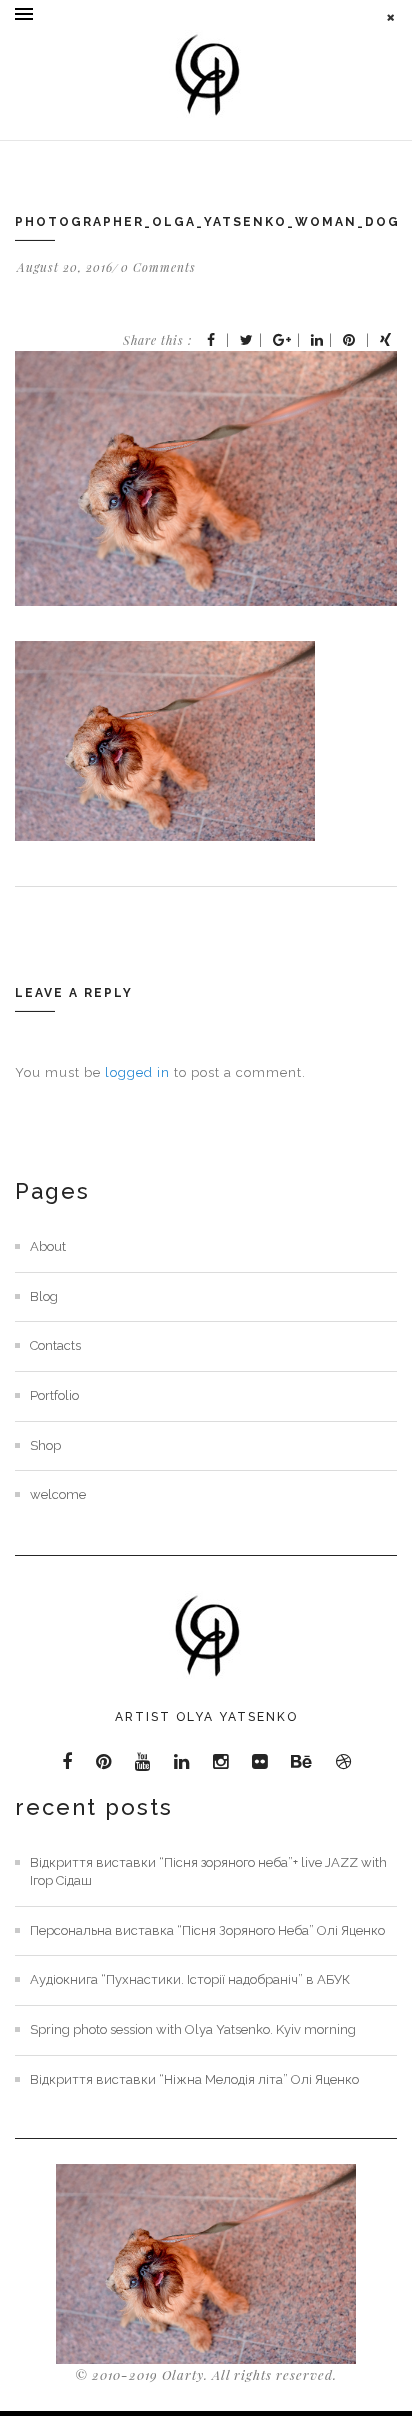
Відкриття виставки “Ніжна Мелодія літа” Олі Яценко (194, 2079)
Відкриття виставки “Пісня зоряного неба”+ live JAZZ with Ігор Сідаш (208, 1872)
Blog (44, 1296)
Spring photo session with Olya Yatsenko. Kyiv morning (193, 2029)
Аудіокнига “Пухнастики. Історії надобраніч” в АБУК (190, 1979)
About (48, 1246)
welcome (58, 1494)
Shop (45, 1445)
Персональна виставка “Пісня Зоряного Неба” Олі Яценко (207, 1930)
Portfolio (54, 1395)
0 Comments (158, 267)
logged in (137, 1072)
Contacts (55, 1345)
